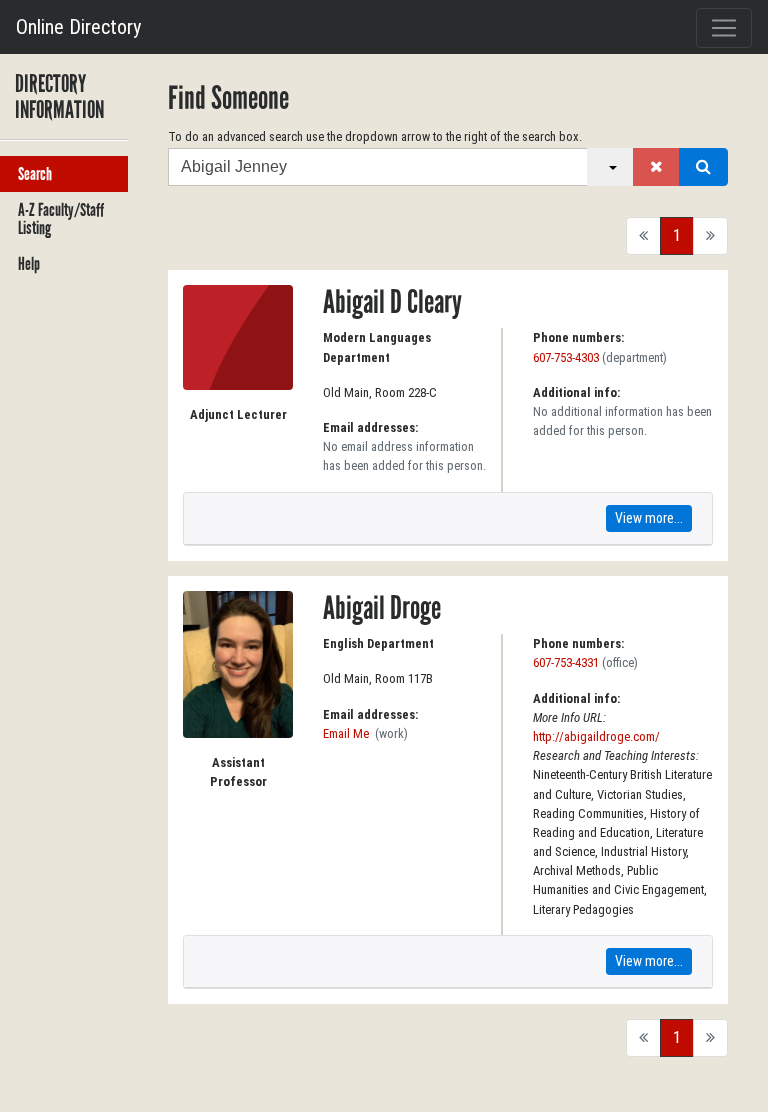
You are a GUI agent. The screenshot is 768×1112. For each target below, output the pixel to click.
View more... (649, 518)
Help (29, 264)
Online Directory (78, 27)
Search (35, 174)
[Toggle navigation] (724, 28)
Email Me (346, 733)
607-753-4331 (566, 662)
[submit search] (703, 167)
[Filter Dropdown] (610, 167)
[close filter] (656, 167)
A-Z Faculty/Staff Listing (61, 219)
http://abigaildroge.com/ (596, 736)
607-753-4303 (566, 357)
